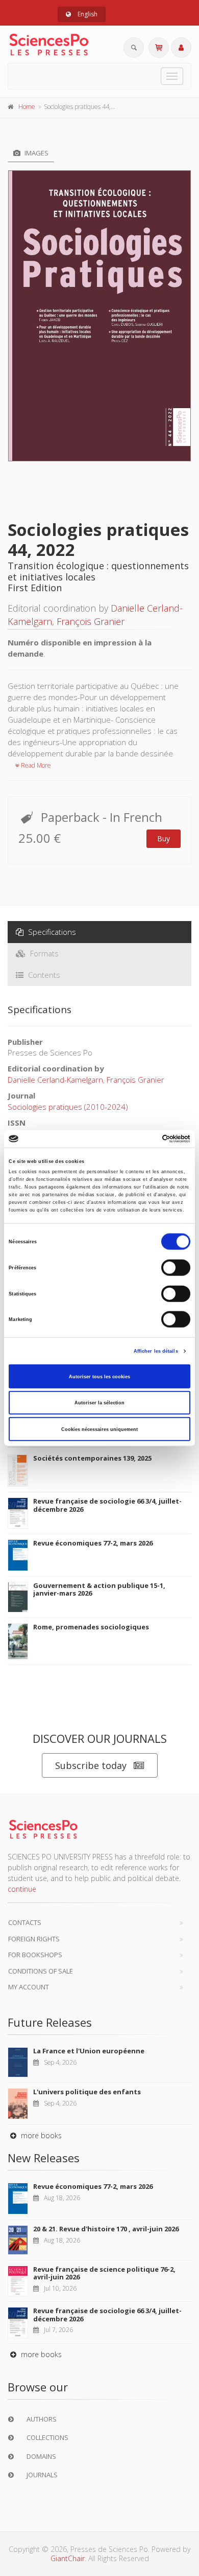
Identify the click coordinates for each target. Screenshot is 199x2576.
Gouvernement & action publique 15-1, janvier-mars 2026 (99, 1589)
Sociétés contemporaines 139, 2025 (92, 1458)
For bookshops (35, 1955)
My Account (29, 1987)
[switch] (176, 1268)
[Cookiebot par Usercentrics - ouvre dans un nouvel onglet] (146, 1139)
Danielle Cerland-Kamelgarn (55, 1080)
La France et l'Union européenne (89, 2051)
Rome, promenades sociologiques (91, 1627)
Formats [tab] (43, 953)
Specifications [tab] (51, 932)
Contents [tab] (43, 975)
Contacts (25, 1922)
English (87, 14)
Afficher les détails (156, 1351)
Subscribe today (91, 1765)
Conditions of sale (41, 1971)
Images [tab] (36, 153)
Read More (35, 765)
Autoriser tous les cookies (99, 1376)
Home (27, 107)
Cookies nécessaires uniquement (99, 1429)
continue (22, 1889)
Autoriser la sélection (99, 1403)
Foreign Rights (34, 1939)
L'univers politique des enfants (87, 2092)
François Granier (91, 621)
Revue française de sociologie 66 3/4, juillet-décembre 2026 (107, 1505)
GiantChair (68, 2558)
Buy (164, 838)
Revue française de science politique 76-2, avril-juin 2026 (104, 2273)
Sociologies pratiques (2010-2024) (68, 1107)
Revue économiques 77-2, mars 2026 (93, 1543)
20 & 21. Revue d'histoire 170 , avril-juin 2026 (106, 2229)
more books (40, 2135)
